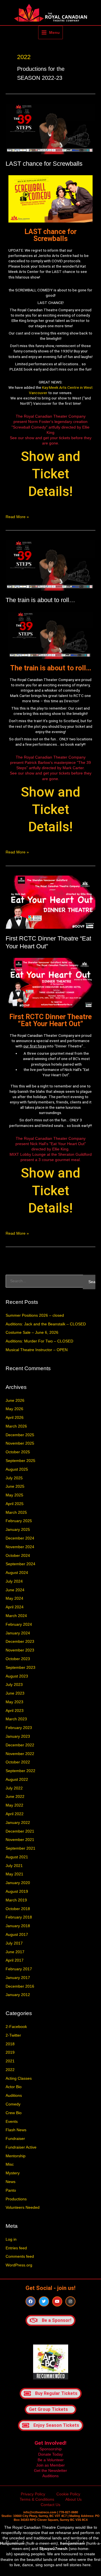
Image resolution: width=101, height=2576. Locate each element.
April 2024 (15, 1607)
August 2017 (17, 1935)
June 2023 (15, 1693)
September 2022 (20, 1771)
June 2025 (15, 1486)
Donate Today (50, 2454)
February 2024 (19, 1624)
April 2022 (15, 1814)
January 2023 (18, 1736)
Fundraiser (15, 2139)
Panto (11, 2190)
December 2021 (20, 1831)
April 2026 (15, 1418)
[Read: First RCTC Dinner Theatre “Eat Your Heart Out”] (50, 902)
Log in (11, 2239)
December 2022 (20, 1745)
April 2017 (15, 1960)
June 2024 (15, 1590)
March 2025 (16, 1512)
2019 (10, 2052)
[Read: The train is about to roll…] (50, 565)
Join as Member (50, 2465)
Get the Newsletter (50, 2471)
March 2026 (16, 1426)
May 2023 (14, 1702)
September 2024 (20, 1564)
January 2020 (18, 1883)
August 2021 (17, 1857)
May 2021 (14, 1874)
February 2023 (19, 1728)
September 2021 (20, 1848)
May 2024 (14, 1598)
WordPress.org (19, 2265)
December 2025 (20, 1435)
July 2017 (14, 1943)
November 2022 (20, 1754)
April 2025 (15, 1504)
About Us (74, 2499)
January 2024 (18, 1633)
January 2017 (18, 1978)
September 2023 (20, 1668)
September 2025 (20, 1461)
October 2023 (18, 1659)
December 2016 (20, 1986)
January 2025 (18, 1530)
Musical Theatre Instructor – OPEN (37, 1350)
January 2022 (18, 1823)
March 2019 (16, 1900)
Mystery (13, 2173)
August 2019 (17, 1891)
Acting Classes (19, 2078)
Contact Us (50, 2505)
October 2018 (18, 1909)
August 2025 (17, 1469)
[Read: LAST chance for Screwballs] (50, 129)
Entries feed (16, 2248)
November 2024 (20, 1547)
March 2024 (16, 1616)
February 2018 (19, 1917)
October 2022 (18, 1762)
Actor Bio (14, 2087)
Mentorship (16, 2156)
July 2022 (14, 1788)
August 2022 (17, 1780)
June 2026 (15, 1401)
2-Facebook (16, 2027)
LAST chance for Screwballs (44, 164)
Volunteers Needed (23, 2208)
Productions (16, 2199)
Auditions (14, 2096)
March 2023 (16, 1719)
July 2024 (14, 1581)
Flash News (16, 2130)
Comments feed (20, 2256)
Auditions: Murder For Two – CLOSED (39, 1341)
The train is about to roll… (40, 600)
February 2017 (19, 1969)
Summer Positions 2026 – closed (35, 1315)
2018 (10, 2044)
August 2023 (17, 1676)
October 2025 (18, 1452)
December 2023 (20, 1642)
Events (12, 2122)
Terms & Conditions (37, 2499)
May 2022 (14, 1805)
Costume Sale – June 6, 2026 (32, 1333)
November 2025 (20, 1443)
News (11, 2182)
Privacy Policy (33, 2494)
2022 (10, 2070)
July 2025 (14, 1478)
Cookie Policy (68, 2494)
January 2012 (18, 1995)
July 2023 (14, 1685)
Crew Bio (14, 2113)
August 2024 (17, 1573)
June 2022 (15, 1797)
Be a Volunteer (51, 2460)
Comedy (13, 2104)
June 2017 (15, 1952)
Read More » (17, 517)
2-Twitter (13, 2035)
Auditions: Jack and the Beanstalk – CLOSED (46, 1324)
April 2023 (15, 1711)
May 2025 (14, 1495)
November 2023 (20, 1650)
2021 (10, 2061)
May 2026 (14, 1409)
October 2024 (18, 1556)
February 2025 (19, 1521)
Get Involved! (50, 2443)
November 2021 (20, 1840)
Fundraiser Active (21, 2147)
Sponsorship (51, 2449)
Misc (10, 2164)
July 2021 (14, 1866)
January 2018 (18, 1926)
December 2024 (20, 1538)
